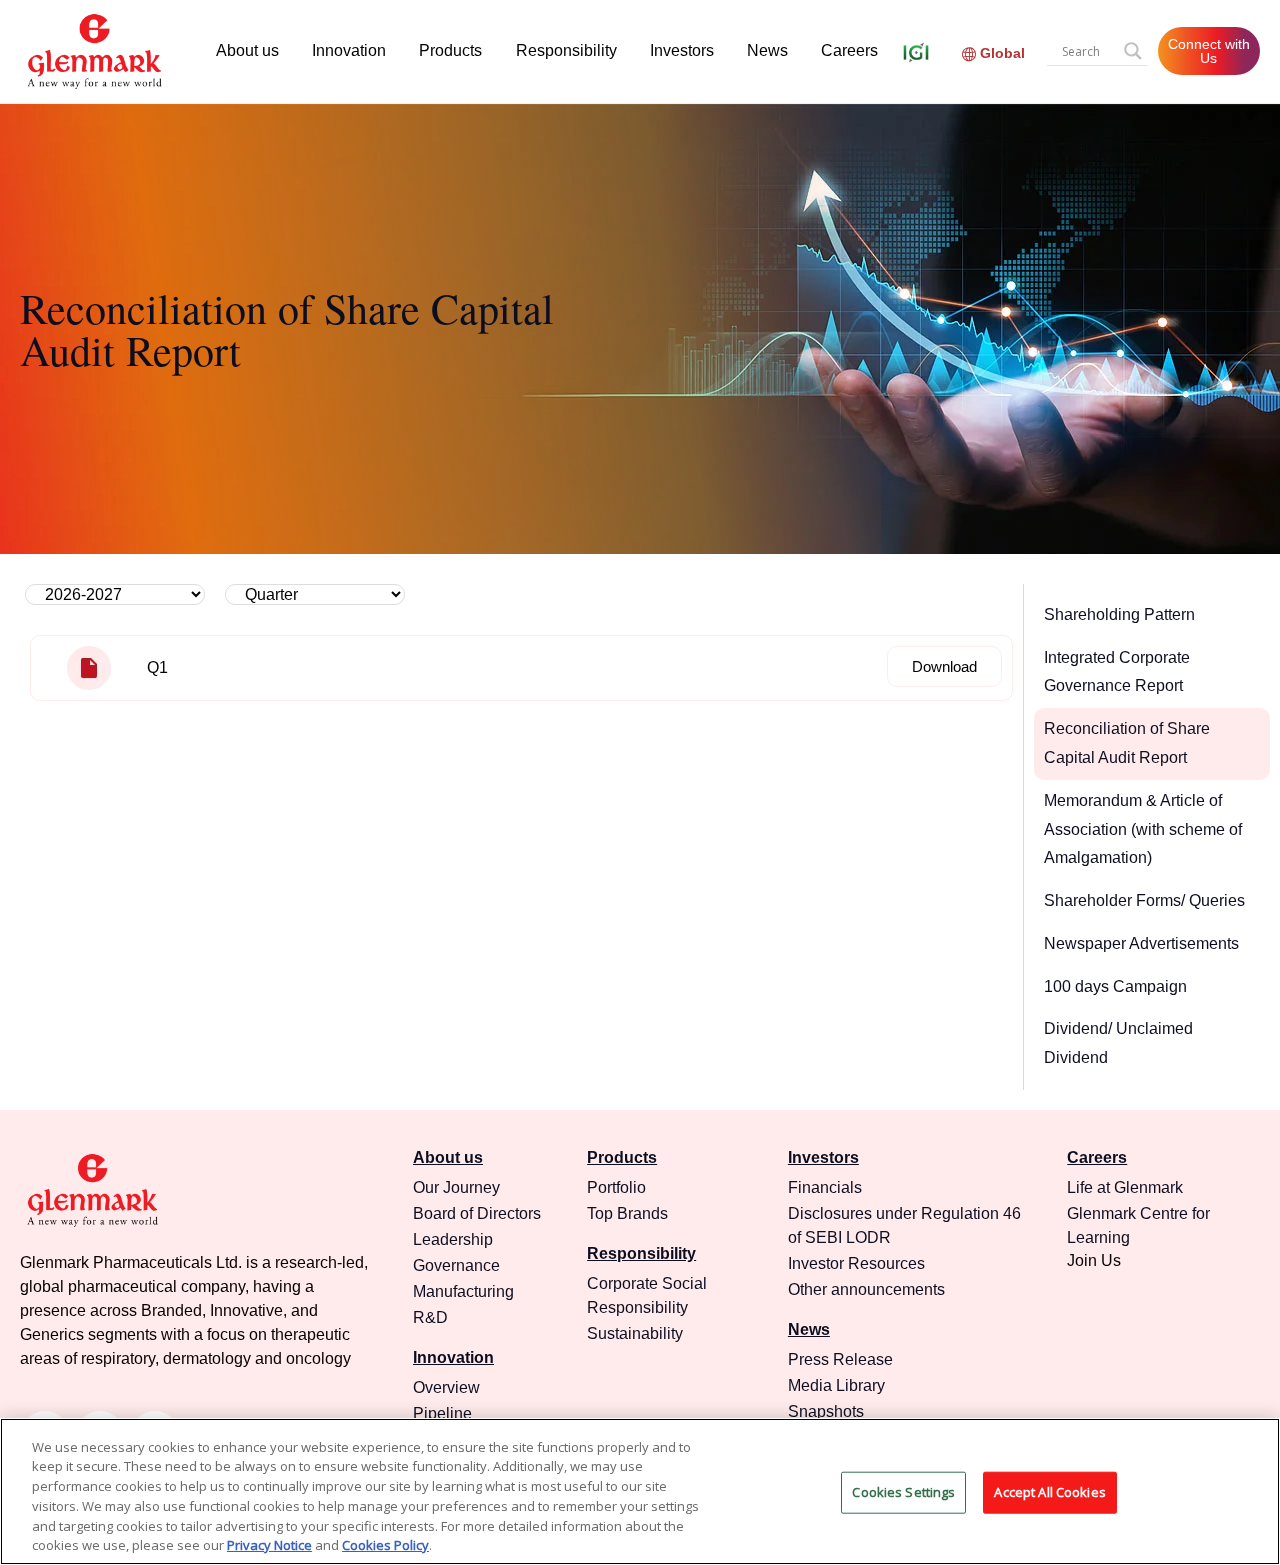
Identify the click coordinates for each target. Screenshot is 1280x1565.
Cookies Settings (903, 1492)
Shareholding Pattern (1119, 614)
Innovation (349, 50)
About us (247, 50)
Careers (849, 50)
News (767, 50)
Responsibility (566, 50)
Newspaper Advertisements (1141, 943)
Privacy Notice (269, 1544)
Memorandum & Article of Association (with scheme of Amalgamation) (1143, 829)
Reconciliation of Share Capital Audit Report (1127, 743)
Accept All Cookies (1049, 1492)
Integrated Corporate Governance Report (1117, 672)
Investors (682, 50)
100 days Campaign (1115, 986)
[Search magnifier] (1133, 51)
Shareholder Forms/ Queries (1144, 900)
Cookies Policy (385, 1544)
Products (450, 50)
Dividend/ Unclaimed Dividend (1118, 1043)
